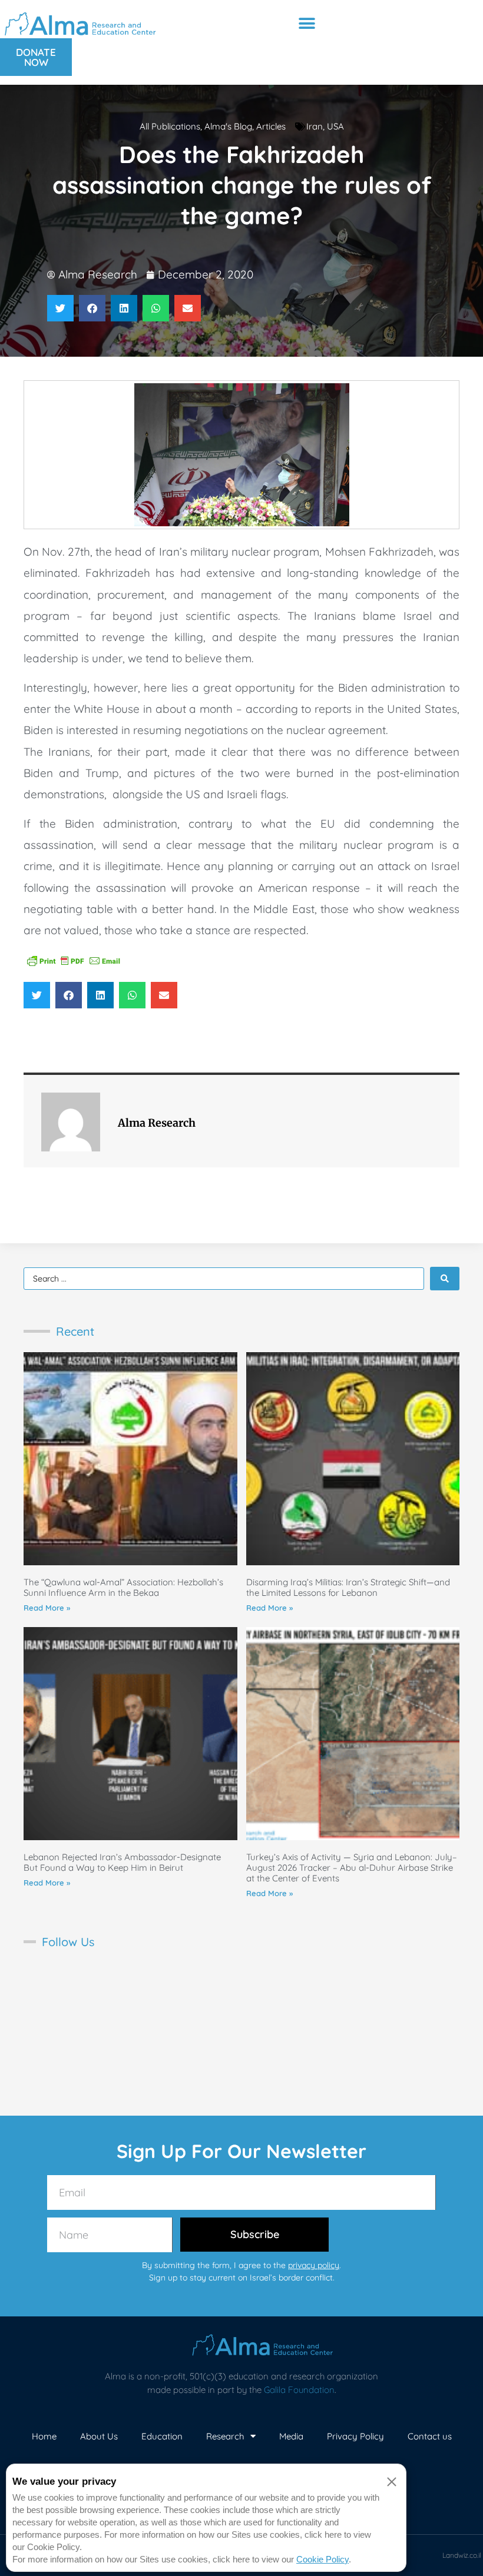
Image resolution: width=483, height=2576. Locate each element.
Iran (315, 126)
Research (225, 2436)
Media (291, 2436)
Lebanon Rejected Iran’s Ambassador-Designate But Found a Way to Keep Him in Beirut (122, 1862)
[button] (307, 23)
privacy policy (314, 2265)
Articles (271, 126)
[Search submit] (445, 1279)
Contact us (430, 2436)
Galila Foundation (299, 2390)
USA (335, 126)
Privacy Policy (355, 2436)
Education (162, 2436)
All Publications (170, 126)
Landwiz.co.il (462, 2555)
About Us (99, 2436)
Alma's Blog (228, 126)
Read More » (47, 1608)
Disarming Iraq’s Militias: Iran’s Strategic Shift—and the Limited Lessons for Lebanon (348, 1587)
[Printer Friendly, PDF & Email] (74, 960)
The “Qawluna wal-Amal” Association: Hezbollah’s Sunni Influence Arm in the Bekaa (123, 1587)
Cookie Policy (322, 2559)
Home (44, 2436)
